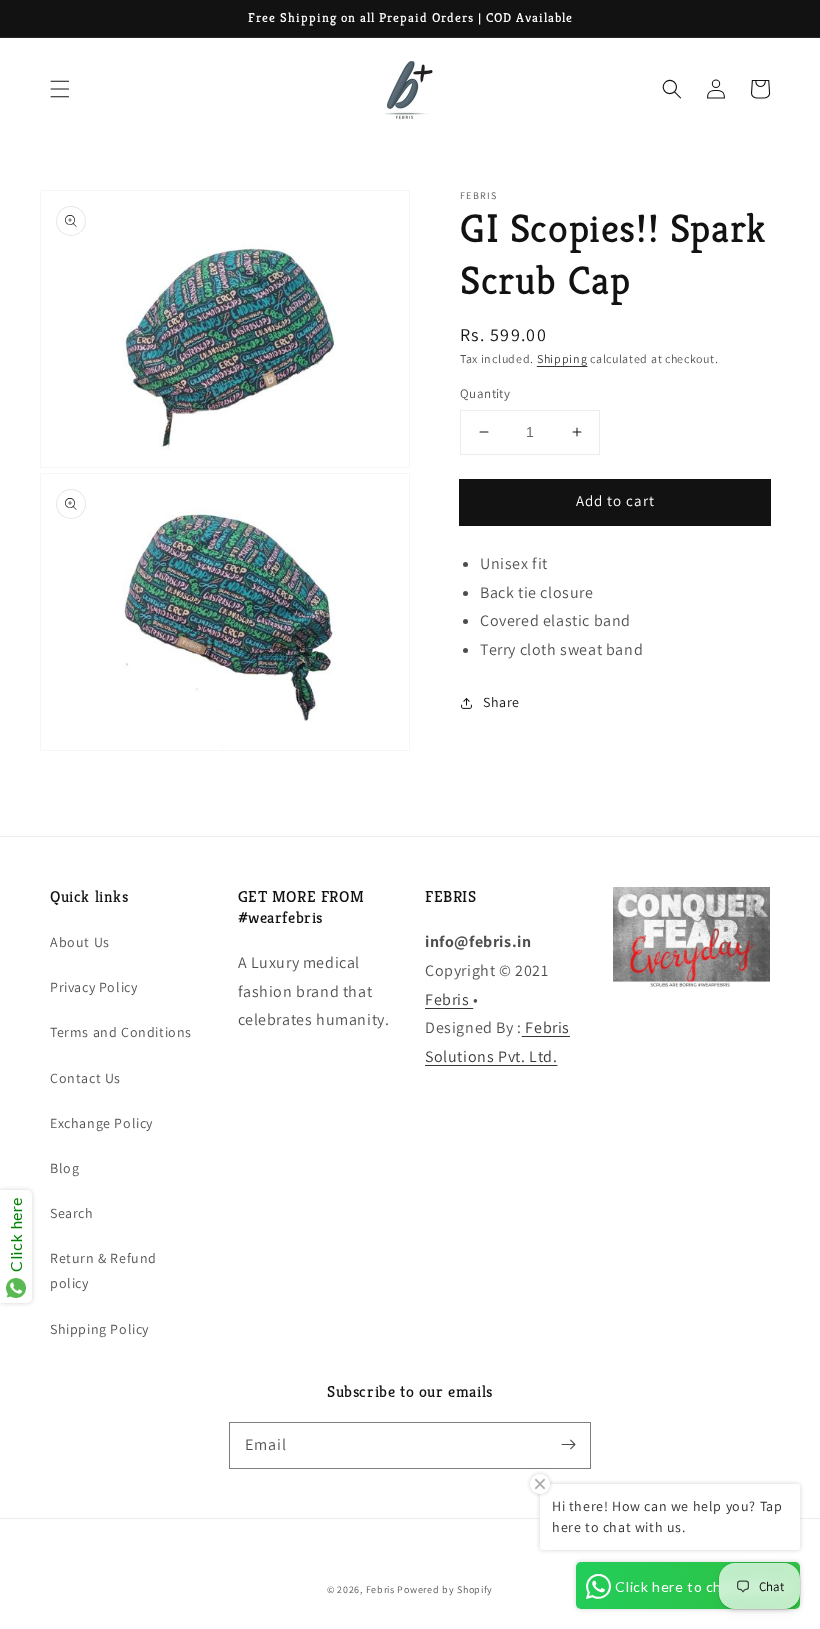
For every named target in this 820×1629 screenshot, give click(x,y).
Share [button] (501, 702)
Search (72, 1213)
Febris (449, 999)
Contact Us (85, 1078)
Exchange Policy (101, 1123)
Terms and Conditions (121, 1032)
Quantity (485, 393)
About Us (80, 942)
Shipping (562, 358)
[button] (60, 89)
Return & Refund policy (103, 1270)
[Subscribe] (568, 1445)
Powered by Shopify (445, 1589)
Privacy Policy (93, 987)
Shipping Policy (99, 1329)
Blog (64, 1168)
